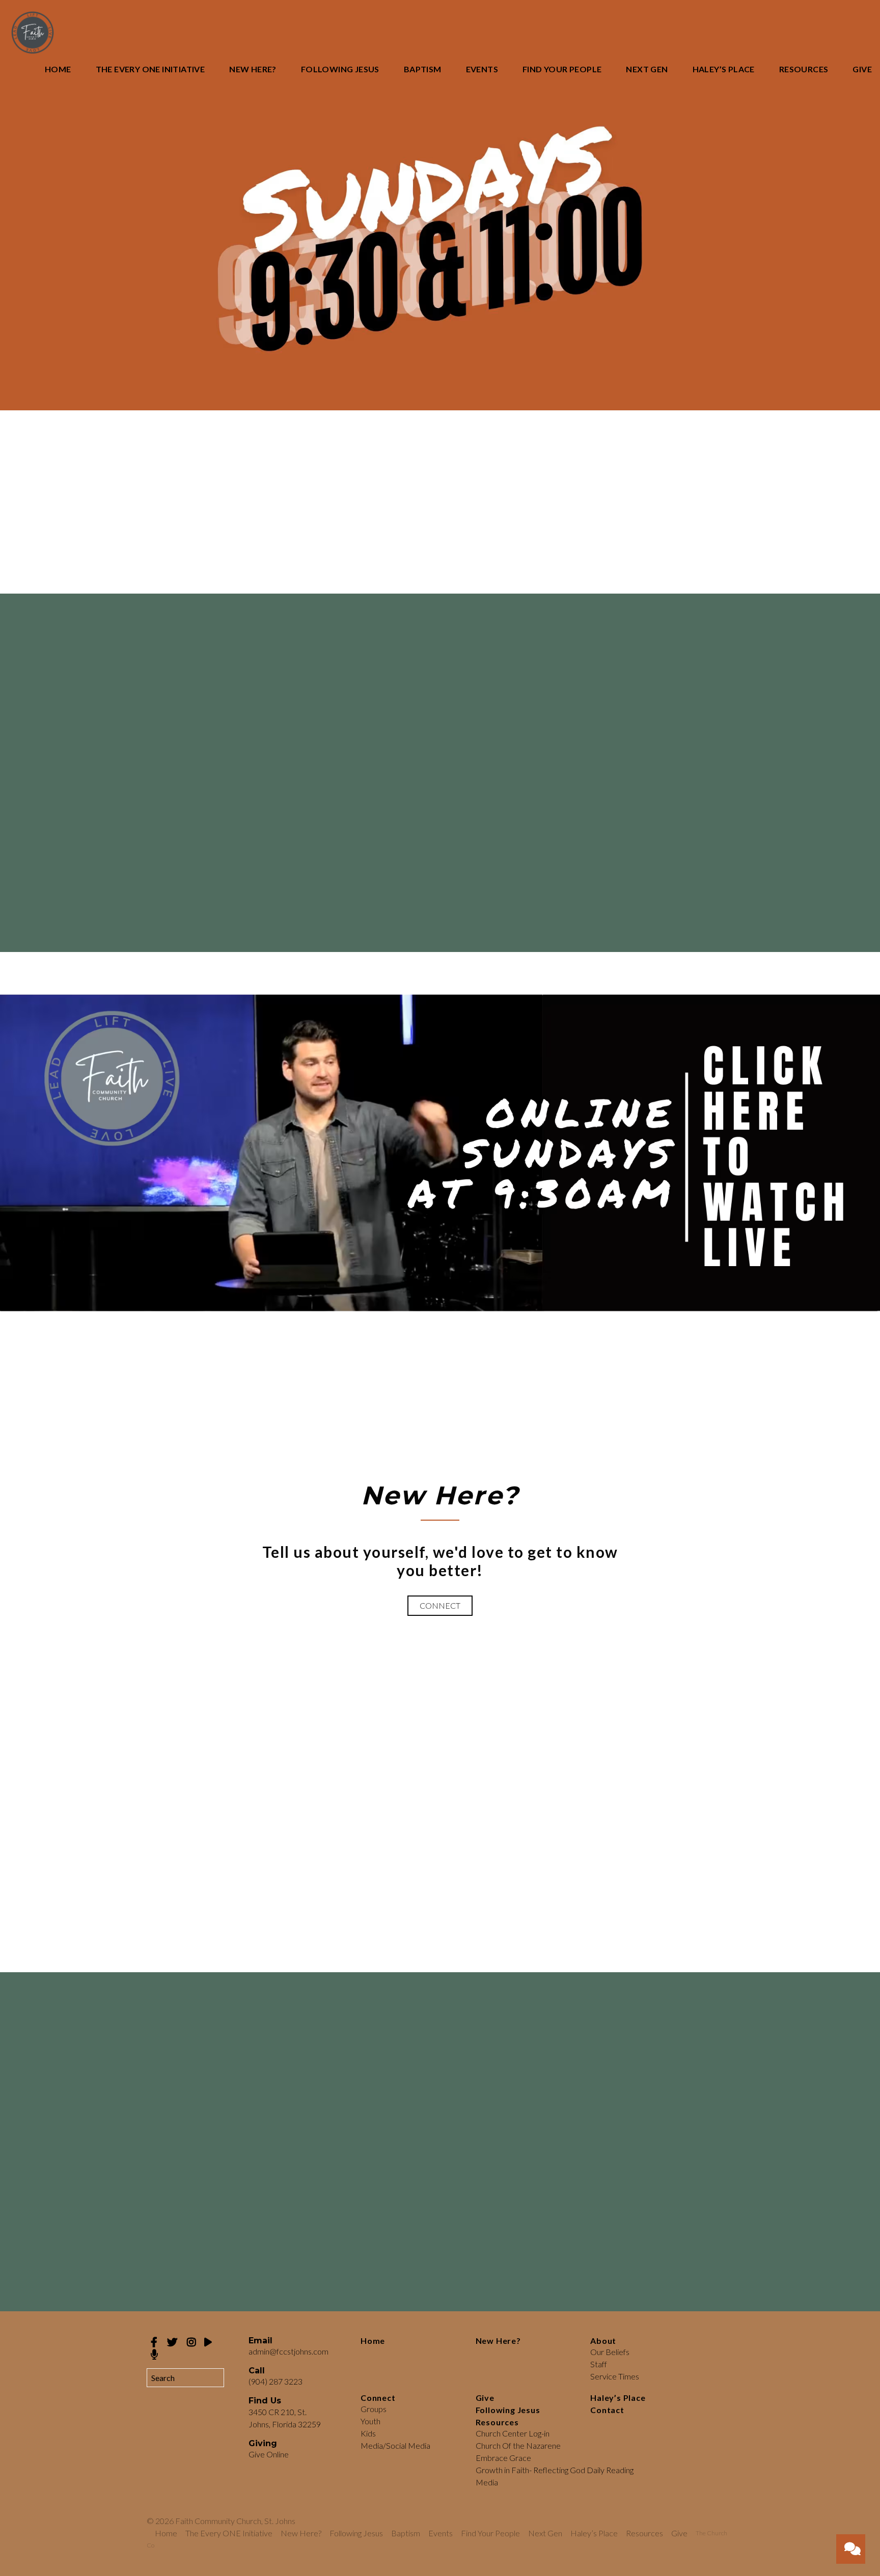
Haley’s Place (724, 69)
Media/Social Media (395, 2445)
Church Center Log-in (513, 2433)
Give (862, 69)
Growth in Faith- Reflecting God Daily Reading (555, 2470)
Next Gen (647, 69)
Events (482, 69)
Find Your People (562, 69)
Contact (607, 2410)
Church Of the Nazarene (518, 2445)
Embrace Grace (503, 2458)
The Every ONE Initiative (150, 69)
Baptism (423, 69)
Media (487, 2482)
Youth (370, 2421)
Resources (804, 69)
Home (58, 69)
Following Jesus (340, 69)
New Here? (253, 69)
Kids (368, 2433)
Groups (374, 2409)
